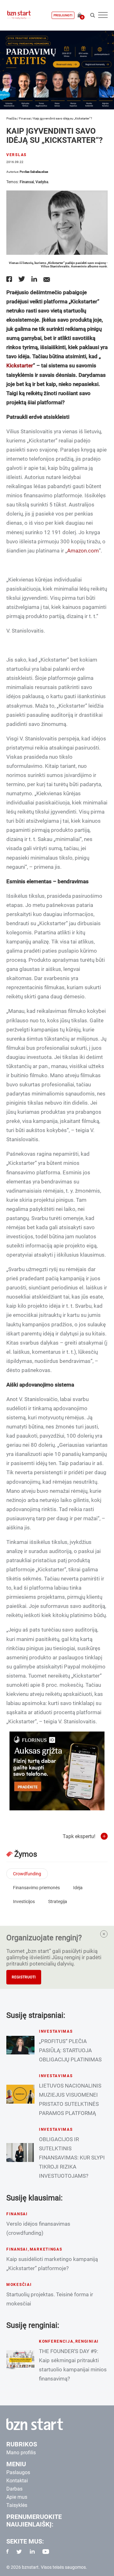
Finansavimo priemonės (36, 1888)
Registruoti (24, 1977)
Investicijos (24, 1901)
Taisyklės (17, 2505)
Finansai (25, 118)
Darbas (14, 2489)
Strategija (58, 1901)
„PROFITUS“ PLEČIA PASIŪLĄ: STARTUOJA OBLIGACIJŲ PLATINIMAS (70, 2050)
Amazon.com (83, 551)
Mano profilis (21, 2453)
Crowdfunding (27, 1874)
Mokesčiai (19, 2285)
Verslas (16, 155)
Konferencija (56, 2341)
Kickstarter (20, 365)
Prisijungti (63, 15)
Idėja (78, 1888)
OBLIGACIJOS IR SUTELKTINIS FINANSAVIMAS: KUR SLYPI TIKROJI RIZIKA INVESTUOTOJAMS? (72, 2158)
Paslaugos (18, 2472)
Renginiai (87, 2341)
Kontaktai (17, 2481)
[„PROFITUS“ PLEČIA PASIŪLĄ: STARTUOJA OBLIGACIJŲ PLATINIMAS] (20, 2045)
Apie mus (17, 2497)
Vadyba (42, 182)
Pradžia (11, 118)
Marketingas (46, 2249)
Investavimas (56, 2031)
